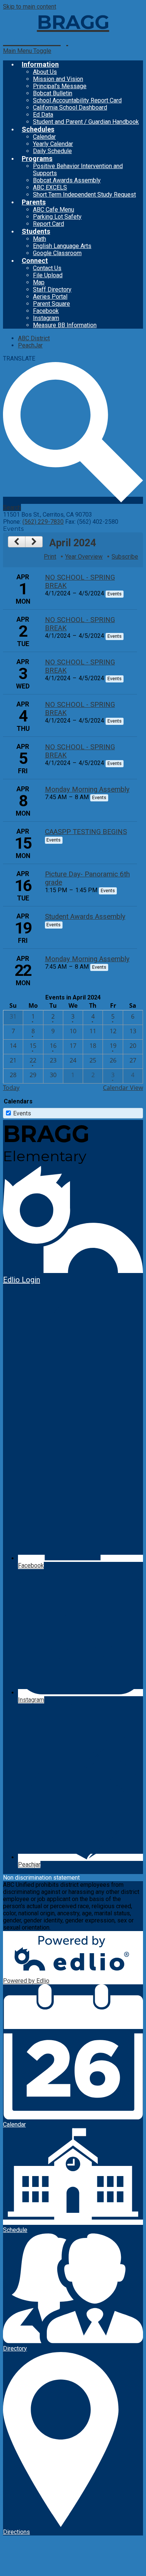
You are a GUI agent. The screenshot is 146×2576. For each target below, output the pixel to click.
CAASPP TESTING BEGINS (86, 832)
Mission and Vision (58, 79)
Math (39, 239)
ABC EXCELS (50, 187)
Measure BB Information (65, 325)
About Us (45, 72)
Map (39, 282)
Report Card (48, 224)
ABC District (34, 338)
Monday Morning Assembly (87, 789)
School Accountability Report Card (77, 100)
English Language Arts (62, 246)
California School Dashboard (70, 107)
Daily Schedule (52, 151)
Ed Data (43, 115)
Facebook (46, 311)
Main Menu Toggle (27, 51)
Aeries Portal (50, 297)
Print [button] (50, 557)
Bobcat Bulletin (53, 93)
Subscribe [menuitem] (125, 557)
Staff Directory (52, 289)
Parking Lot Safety (57, 217)
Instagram (46, 318)
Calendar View (123, 1088)
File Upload (48, 275)
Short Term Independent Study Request (84, 195)
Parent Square (51, 304)
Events (22, 1113)
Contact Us (47, 268)
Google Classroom (57, 253)
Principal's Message (60, 86)
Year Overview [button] (84, 557)
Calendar (44, 137)
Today (11, 1088)
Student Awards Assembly (85, 917)
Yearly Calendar (53, 144)
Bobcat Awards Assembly (67, 180)
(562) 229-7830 (43, 522)
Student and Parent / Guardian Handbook (86, 122)
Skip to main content (30, 7)
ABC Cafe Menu (54, 210)
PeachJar (30, 345)
